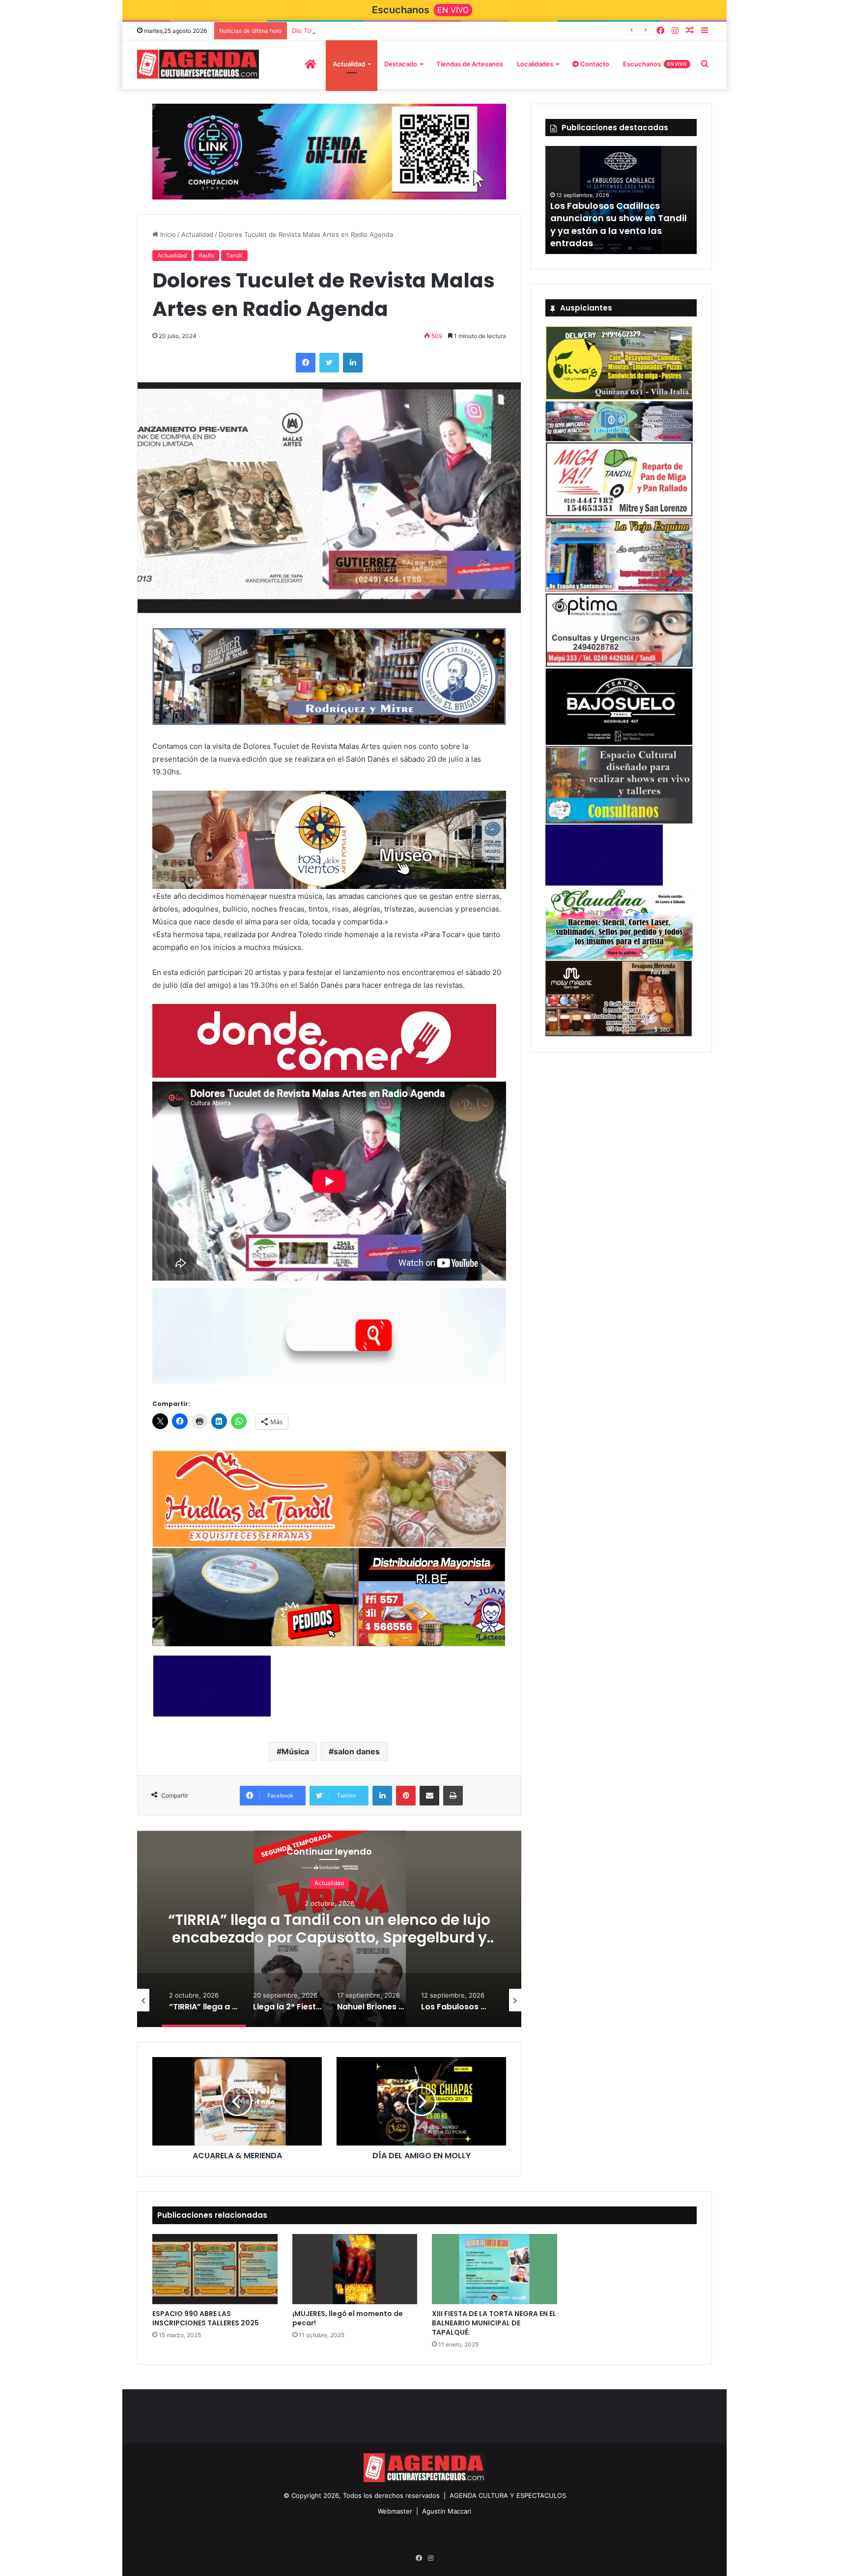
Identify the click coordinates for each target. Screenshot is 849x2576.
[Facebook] (660, 31)
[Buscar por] (705, 64)
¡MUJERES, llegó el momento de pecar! (348, 2318)
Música (295, 1751)
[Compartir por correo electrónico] (429, 1795)
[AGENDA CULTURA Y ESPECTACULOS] (198, 64)
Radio (206, 256)
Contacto (594, 64)
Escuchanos (655, 64)
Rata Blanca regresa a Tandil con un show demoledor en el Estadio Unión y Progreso (617, 230)
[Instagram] (675, 31)
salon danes (357, 1751)
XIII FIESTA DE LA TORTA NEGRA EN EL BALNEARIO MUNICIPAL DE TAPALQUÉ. (494, 2322)
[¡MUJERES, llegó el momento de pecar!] (355, 2269)
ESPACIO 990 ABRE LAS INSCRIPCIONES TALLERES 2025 (206, 2318)
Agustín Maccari (447, 2511)
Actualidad (349, 64)
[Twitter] (329, 363)
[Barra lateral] (705, 31)
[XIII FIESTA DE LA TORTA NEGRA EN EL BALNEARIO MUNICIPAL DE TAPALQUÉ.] (495, 2269)
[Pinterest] (406, 1795)
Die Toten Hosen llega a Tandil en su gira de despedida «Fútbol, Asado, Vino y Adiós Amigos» (436, 30)
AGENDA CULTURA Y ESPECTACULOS (508, 2495)
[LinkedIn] (353, 363)
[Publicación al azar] (690, 31)
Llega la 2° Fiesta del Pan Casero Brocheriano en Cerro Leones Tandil (329, 1929)
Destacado (401, 64)
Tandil (234, 256)
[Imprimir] (453, 1795)
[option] (329, 1928)
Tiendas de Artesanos (470, 64)
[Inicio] (310, 64)
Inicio (167, 235)
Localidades (535, 64)
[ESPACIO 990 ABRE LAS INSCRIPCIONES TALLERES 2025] (215, 2269)
